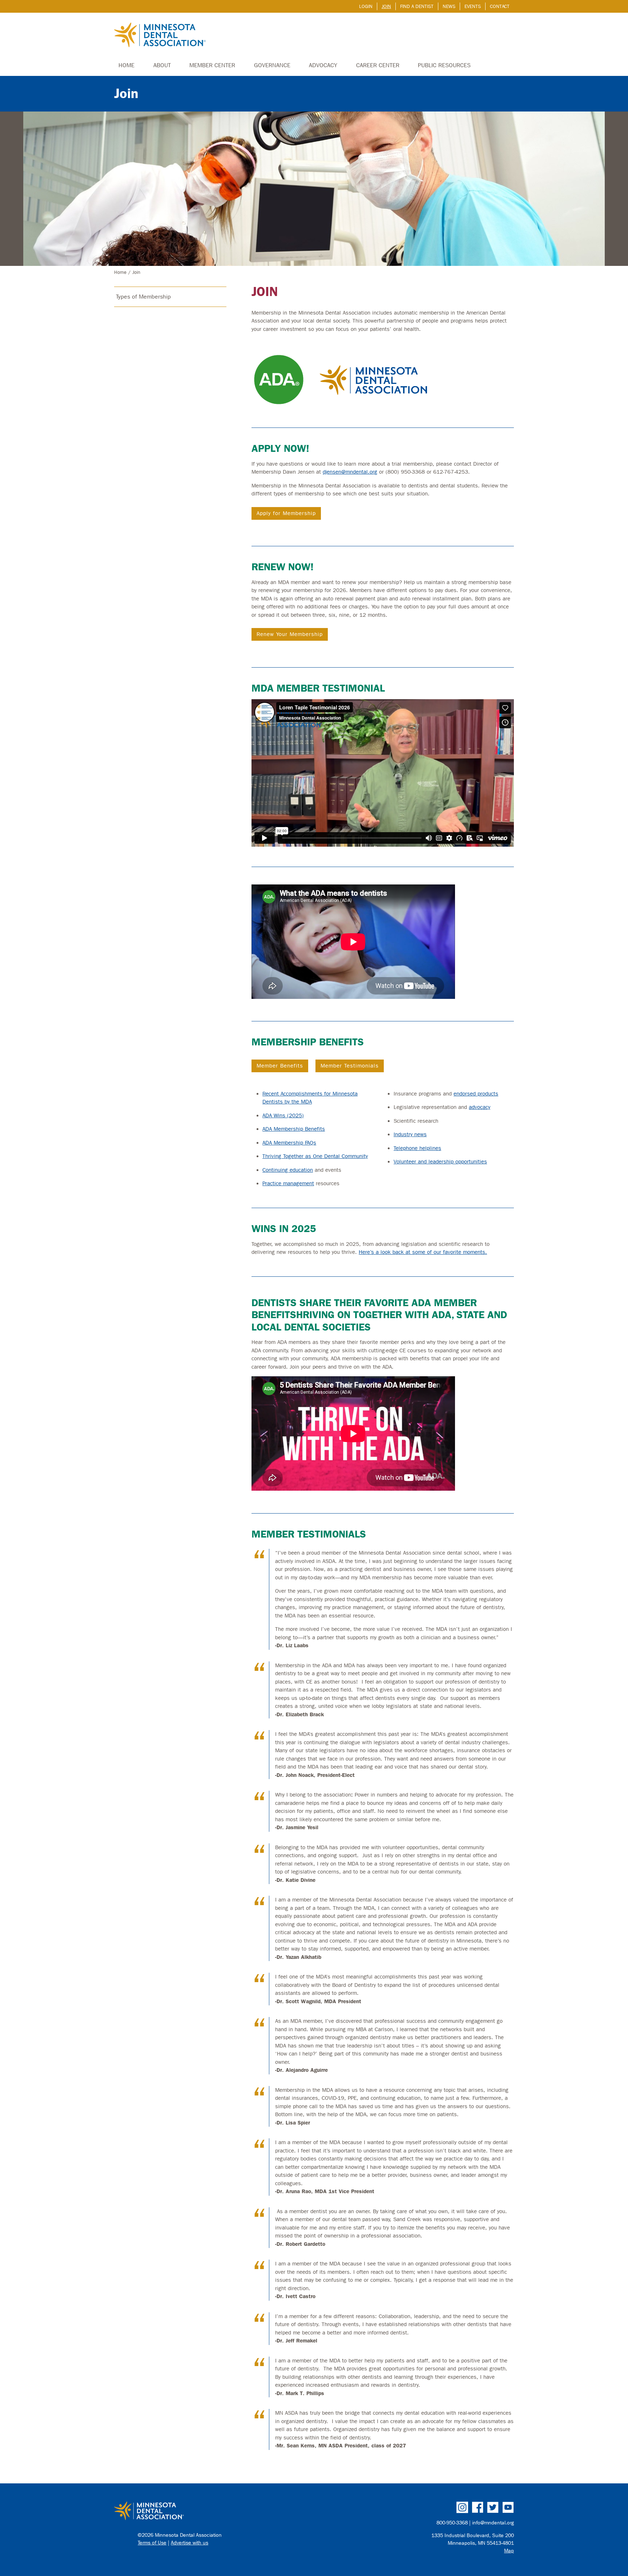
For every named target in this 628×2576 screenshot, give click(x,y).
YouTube (508, 2507)
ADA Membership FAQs (289, 1143)
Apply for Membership (286, 513)
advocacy (480, 1107)
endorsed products (476, 1094)
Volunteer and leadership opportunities (440, 1162)
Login (366, 6)
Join (386, 6)
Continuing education (288, 1170)
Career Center (378, 65)
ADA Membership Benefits (294, 1129)
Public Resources (444, 65)
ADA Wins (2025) (283, 1115)
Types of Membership (143, 297)
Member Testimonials (350, 1066)
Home (126, 65)
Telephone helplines (417, 1148)
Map (509, 2551)
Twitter (493, 2507)
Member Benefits (280, 1066)
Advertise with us (190, 2543)
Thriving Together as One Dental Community (315, 1156)
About (162, 65)
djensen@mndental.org (350, 472)
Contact (500, 6)
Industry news (410, 1134)
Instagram (462, 2507)
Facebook (478, 2507)
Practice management (288, 1183)
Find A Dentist (417, 6)
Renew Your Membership (290, 634)
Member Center (212, 65)
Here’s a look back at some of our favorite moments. (423, 1252)
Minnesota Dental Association (160, 36)
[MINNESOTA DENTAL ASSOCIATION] (211, 2511)
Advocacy (323, 65)
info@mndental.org (493, 2523)
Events (473, 6)
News (449, 6)
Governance (272, 65)
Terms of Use (152, 2543)
